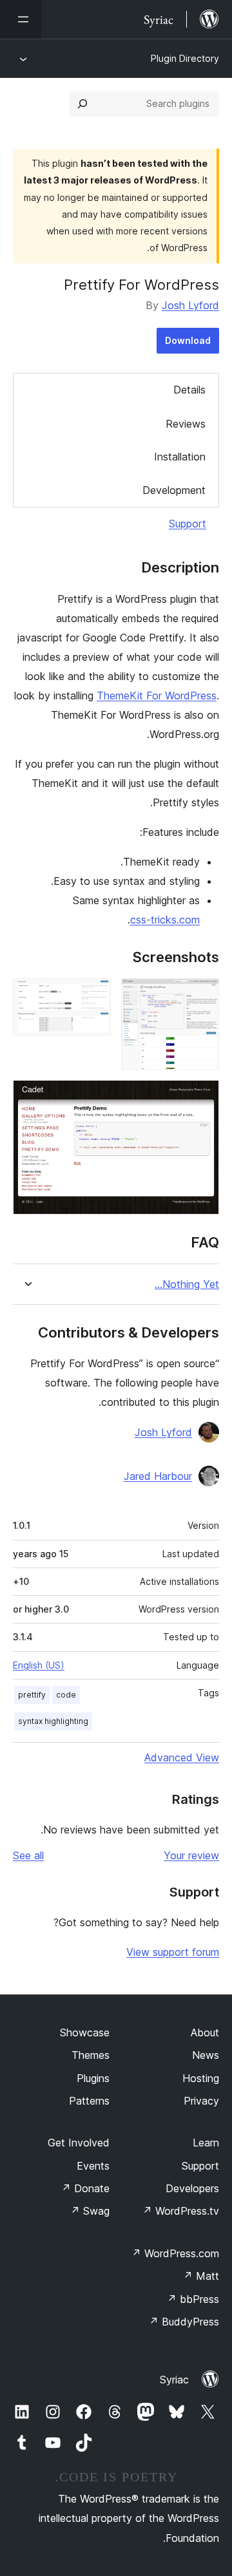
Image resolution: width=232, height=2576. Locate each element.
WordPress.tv (181, 2211)
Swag (90, 2211)
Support (188, 524)
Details (189, 390)
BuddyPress (184, 2322)
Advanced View (182, 1757)
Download (188, 340)
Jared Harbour (158, 1476)
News (206, 2055)
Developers (192, 2188)
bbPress (193, 2299)
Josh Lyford (190, 305)
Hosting (201, 2078)
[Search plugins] (82, 104)
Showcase (85, 2032)
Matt (201, 2276)
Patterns (89, 2101)
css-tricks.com (165, 920)
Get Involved (79, 2143)
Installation (180, 457)
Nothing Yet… (187, 1284)
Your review (191, 1855)
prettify (32, 1695)
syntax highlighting (53, 1721)
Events (93, 2166)
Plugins (93, 2078)
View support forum (173, 1952)
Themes (91, 2055)
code (66, 1695)
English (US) (39, 1665)
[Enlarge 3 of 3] (202, 1097)
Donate (85, 2188)
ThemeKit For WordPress (157, 696)
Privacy (201, 2101)
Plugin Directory (185, 58)
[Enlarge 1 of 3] (202, 996)
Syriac (174, 2380)
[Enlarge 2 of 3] (93, 996)
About (205, 2032)
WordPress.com (175, 2253)
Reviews (186, 424)
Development (174, 490)
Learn (206, 2143)
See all (28, 1855)
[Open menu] (21, 19)
